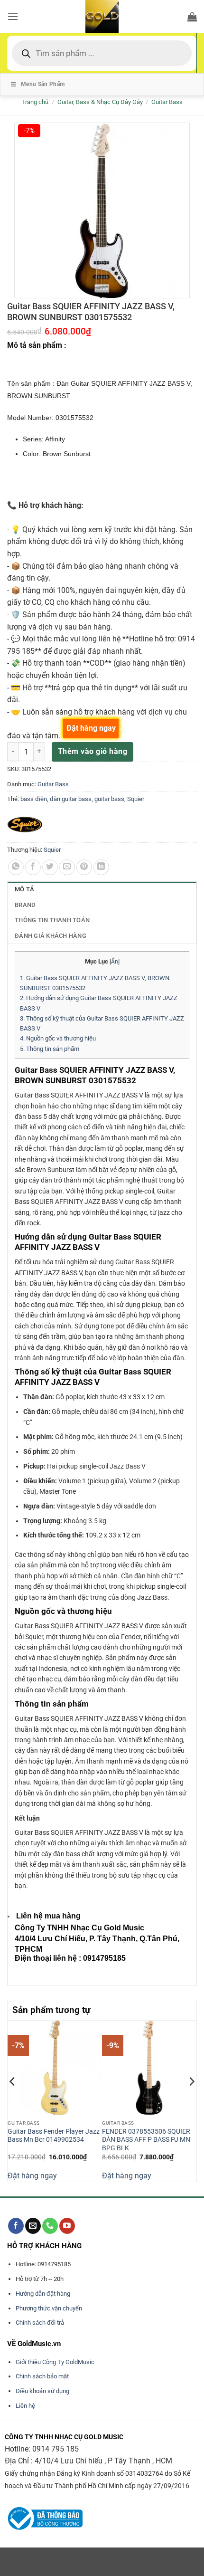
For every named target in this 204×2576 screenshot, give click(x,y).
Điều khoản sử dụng (42, 2391)
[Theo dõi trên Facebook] (16, 2226)
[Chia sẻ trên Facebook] (33, 867)
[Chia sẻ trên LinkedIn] (101, 867)
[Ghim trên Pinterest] (84, 867)
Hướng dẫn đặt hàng (43, 2294)
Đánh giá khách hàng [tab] (51, 936)
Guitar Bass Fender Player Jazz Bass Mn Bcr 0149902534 (54, 2136)
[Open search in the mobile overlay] (102, 53)
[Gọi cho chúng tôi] (50, 2226)
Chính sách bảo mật (42, 2376)
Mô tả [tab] (24, 889)
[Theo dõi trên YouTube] (67, 2226)
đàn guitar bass (71, 799)
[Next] (191, 2100)
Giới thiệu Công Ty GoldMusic (55, 2362)
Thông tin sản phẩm (50, 1049)
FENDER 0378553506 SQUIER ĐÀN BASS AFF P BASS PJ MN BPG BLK (146, 2140)
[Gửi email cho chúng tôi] (33, 2226)
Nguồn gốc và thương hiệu (58, 1038)
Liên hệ (25, 2406)
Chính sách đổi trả (40, 2323)
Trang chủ (35, 102)
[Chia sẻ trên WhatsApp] (16, 867)
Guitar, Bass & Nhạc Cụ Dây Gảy (100, 102)
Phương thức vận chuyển (49, 2308)
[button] (13, 16)
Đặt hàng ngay (32, 2176)
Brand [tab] (25, 905)
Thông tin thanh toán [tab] (52, 920)
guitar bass (109, 799)
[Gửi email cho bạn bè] (67, 867)
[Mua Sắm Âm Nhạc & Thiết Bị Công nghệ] (102, 17)
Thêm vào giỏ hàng (93, 751)
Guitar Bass (167, 102)
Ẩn (115, 962)
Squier (136, 799)
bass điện (34, 799)
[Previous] (13, 2100)
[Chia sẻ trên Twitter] (50, 867)
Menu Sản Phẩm (43, 84)
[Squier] (25, 825)
